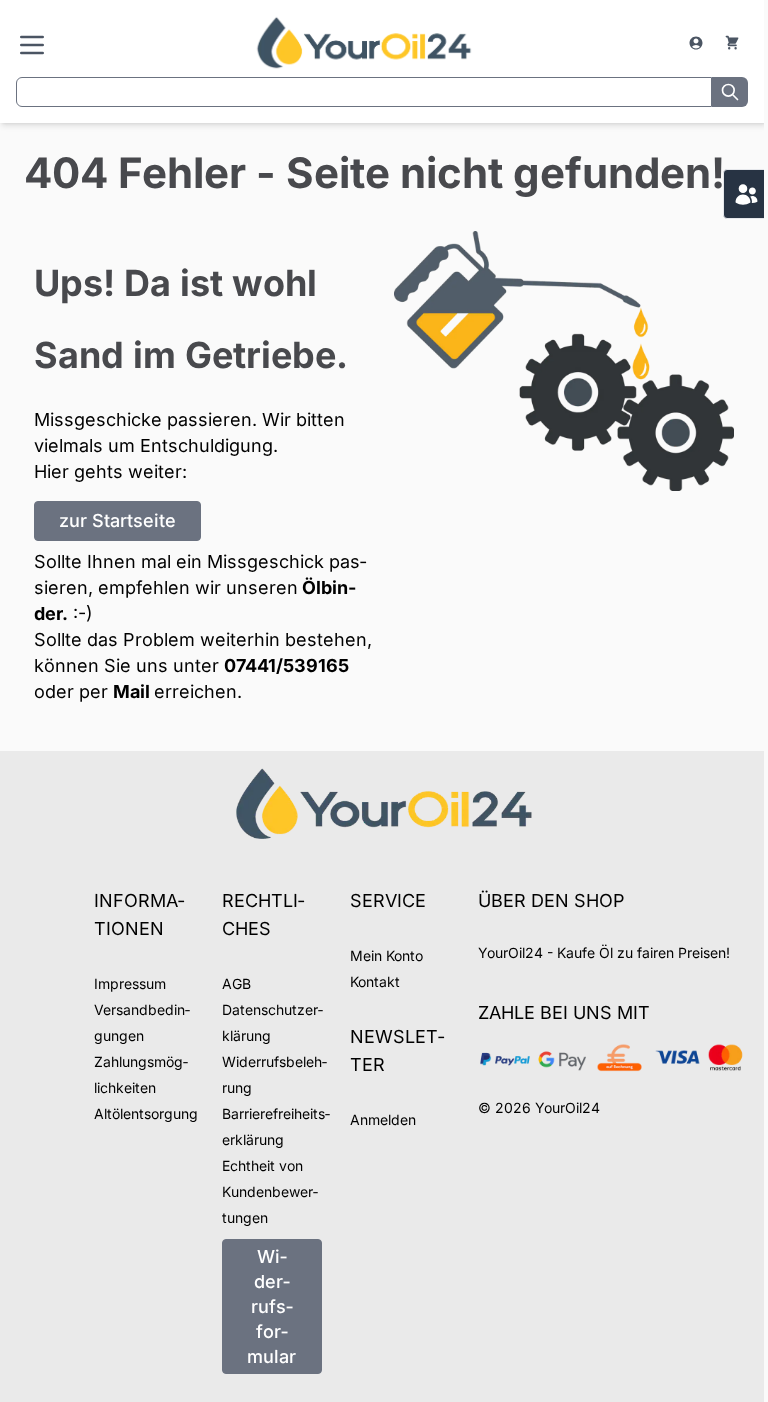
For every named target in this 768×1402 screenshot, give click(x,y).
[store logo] (363, 42)
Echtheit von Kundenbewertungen (270, 1191)
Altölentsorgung (146, 1113)
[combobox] (364, 92)
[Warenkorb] (732, 43)
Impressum (130, 983)
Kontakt (375, 981)
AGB (236, 983)
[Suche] (730, 92)
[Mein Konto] (698, 43)
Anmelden (383, 1119)
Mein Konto (386, 955)
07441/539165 (286, 665)
